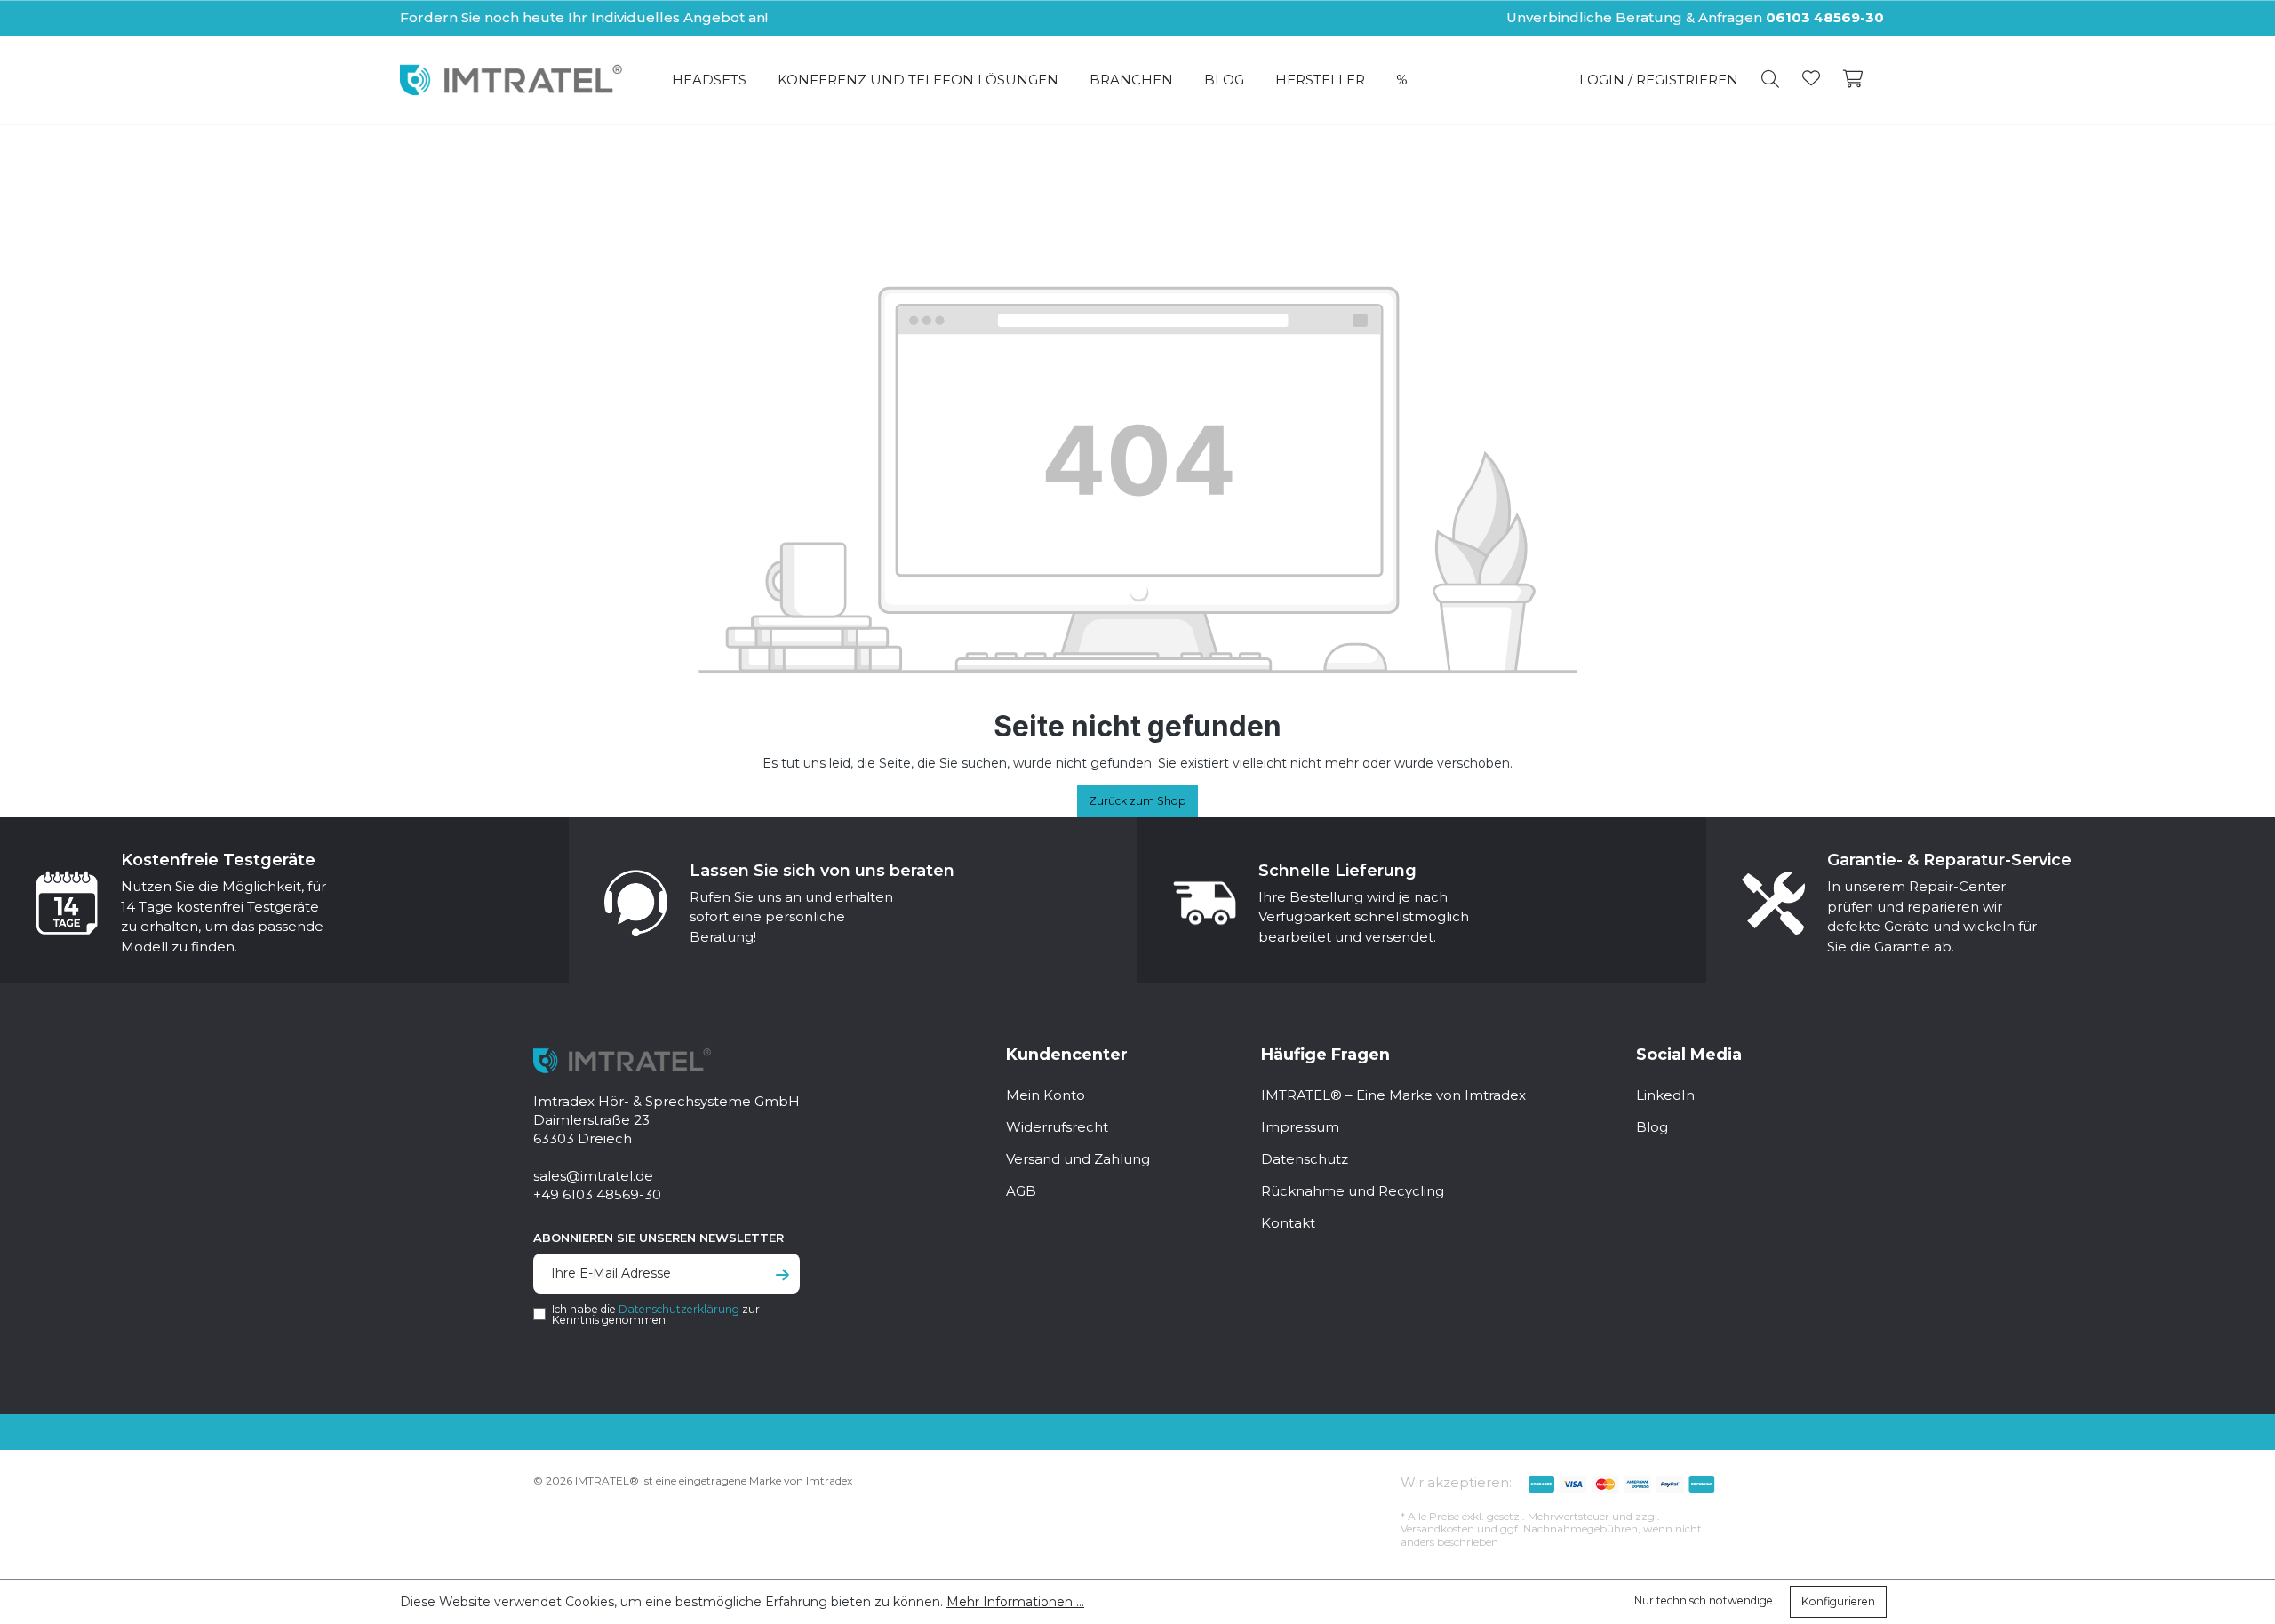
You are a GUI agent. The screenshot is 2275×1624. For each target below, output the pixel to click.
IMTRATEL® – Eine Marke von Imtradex (1393, 1095)
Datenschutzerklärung (679, 1309)
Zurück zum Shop (1137, 801)
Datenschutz (1305, 1159)
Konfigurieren (1838, 1601)
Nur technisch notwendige (1704, 1600)
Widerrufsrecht (1057, 1127)
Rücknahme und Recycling (1353, 1191)
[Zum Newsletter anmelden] (782, 1275)
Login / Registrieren (1659, 80)
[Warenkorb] (1853, 80)
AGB (1021, 1191)
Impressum (1300, 1127)
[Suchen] (1770, 80)
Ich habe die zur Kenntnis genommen (656, 1315)
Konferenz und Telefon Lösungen (918, 80)
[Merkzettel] (1811, 80)
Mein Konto (1046, 1095)
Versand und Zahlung (1078, 1159)
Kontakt (1288, 1223)
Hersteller (1320, 80)
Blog (1224, 80)
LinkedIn (1665, 1095)
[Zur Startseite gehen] (511, 80)
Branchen (1131, 80)
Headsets (709, 80)
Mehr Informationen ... (1015, 1602)
